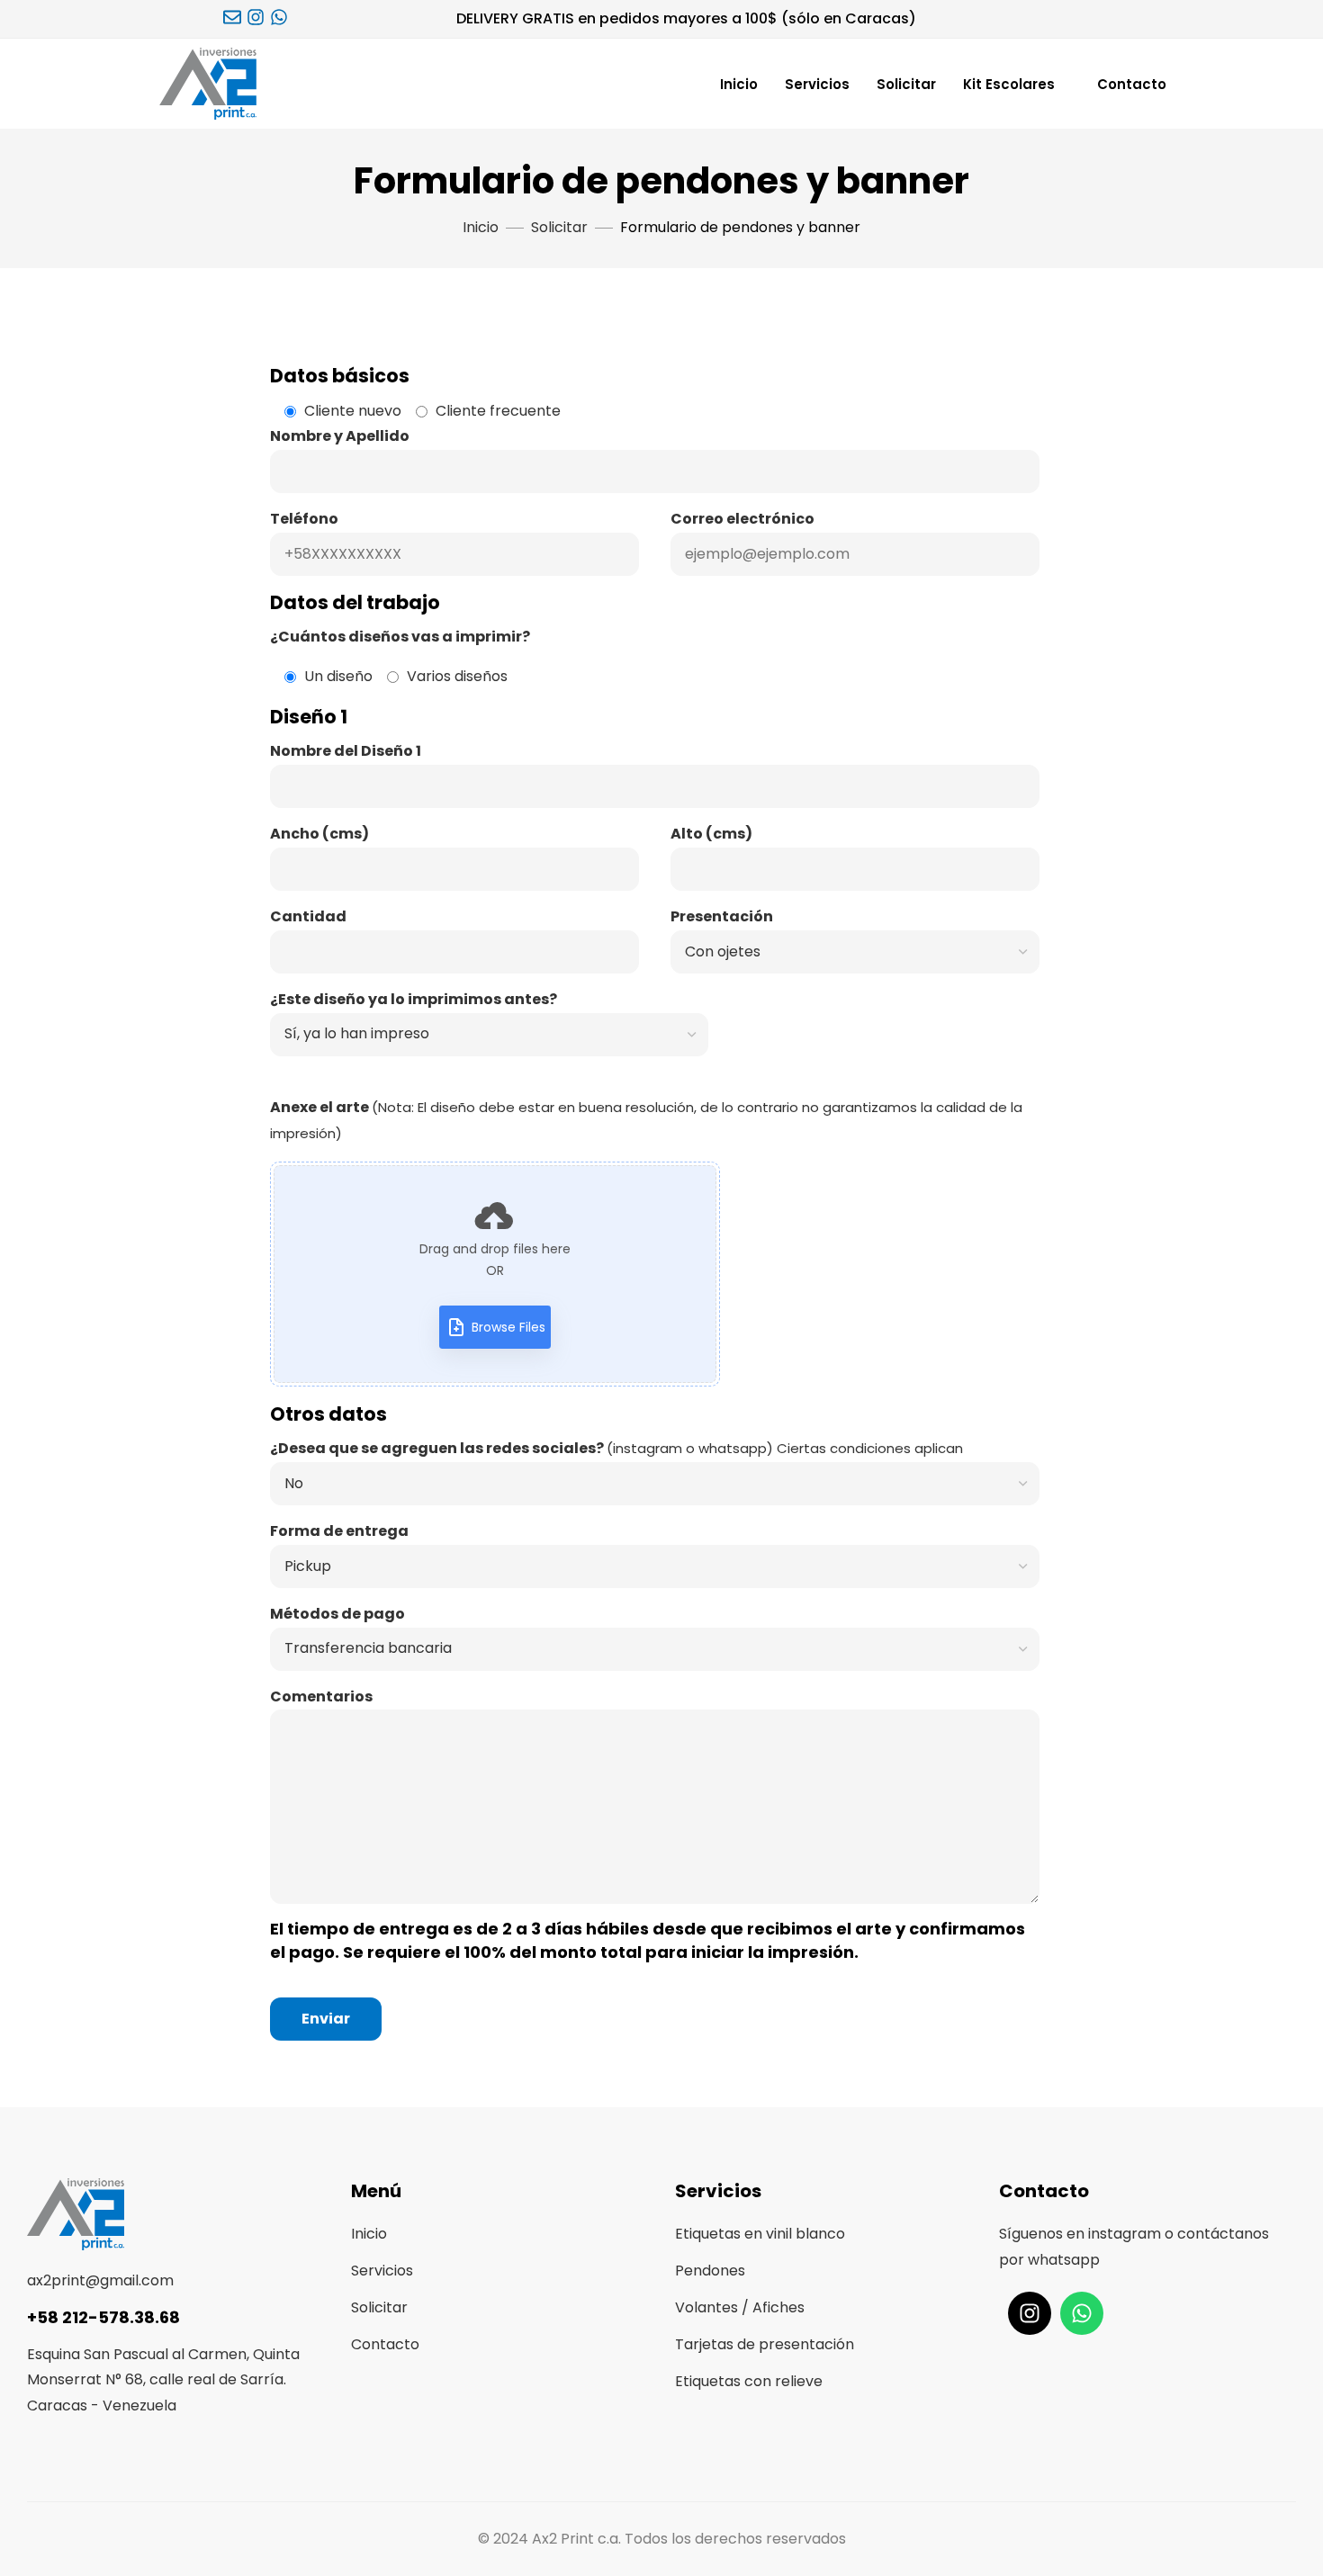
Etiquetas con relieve (749, 2381)
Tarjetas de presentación (765, 2344)
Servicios (817, 84)
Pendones (710, 2271)
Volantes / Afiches (740, 2307)
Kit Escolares (1009, 84)
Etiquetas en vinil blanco (760, 2234)
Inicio (739, 84)
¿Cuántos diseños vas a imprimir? (400, 637)
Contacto (1132, 84)
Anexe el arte (646, 1216)
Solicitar (906, 84)
